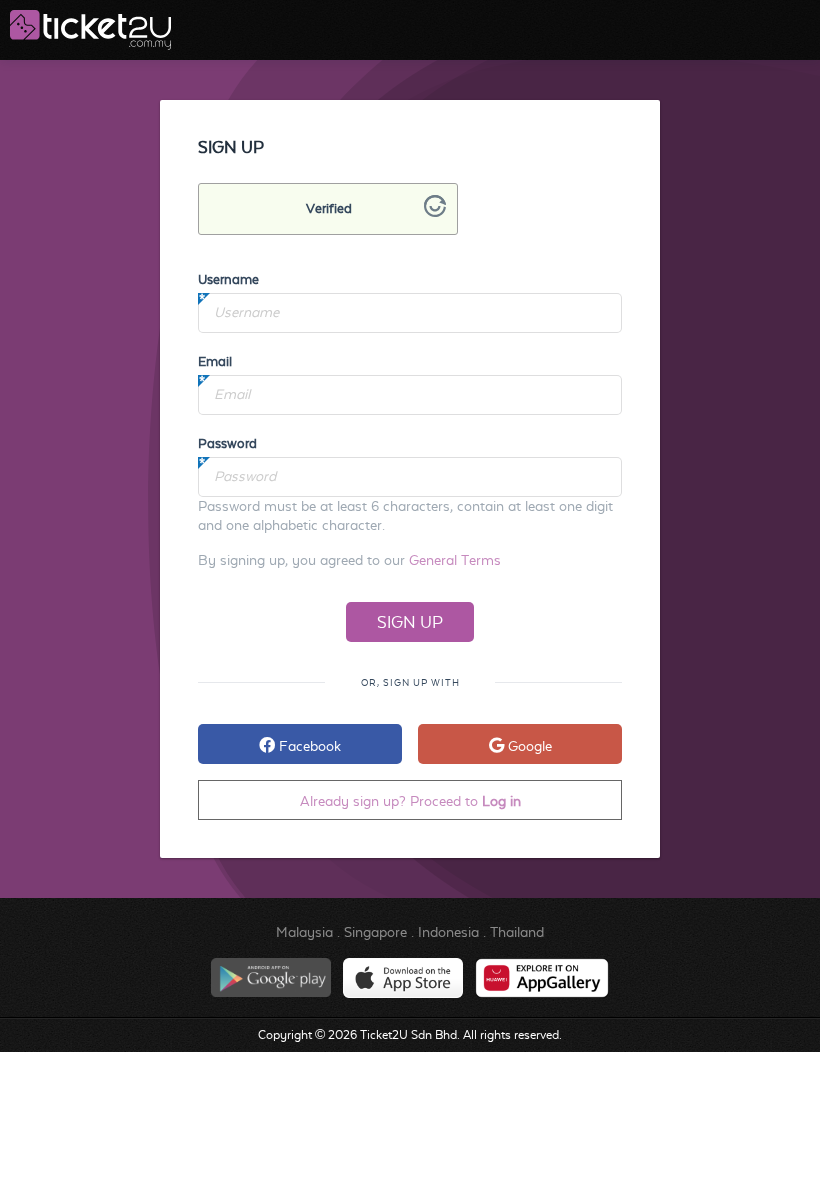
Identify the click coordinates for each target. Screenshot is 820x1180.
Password (227, 443)
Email (215, 361)
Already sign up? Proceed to (410, 801)
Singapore (375, 932)
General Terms (455, 560)
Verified (329, 208)
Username (228, 279)
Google (528, 746)
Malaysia (304, 932)
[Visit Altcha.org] (435, 212)
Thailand (517, 932)
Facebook (308, 746)
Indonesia (448, 932)
